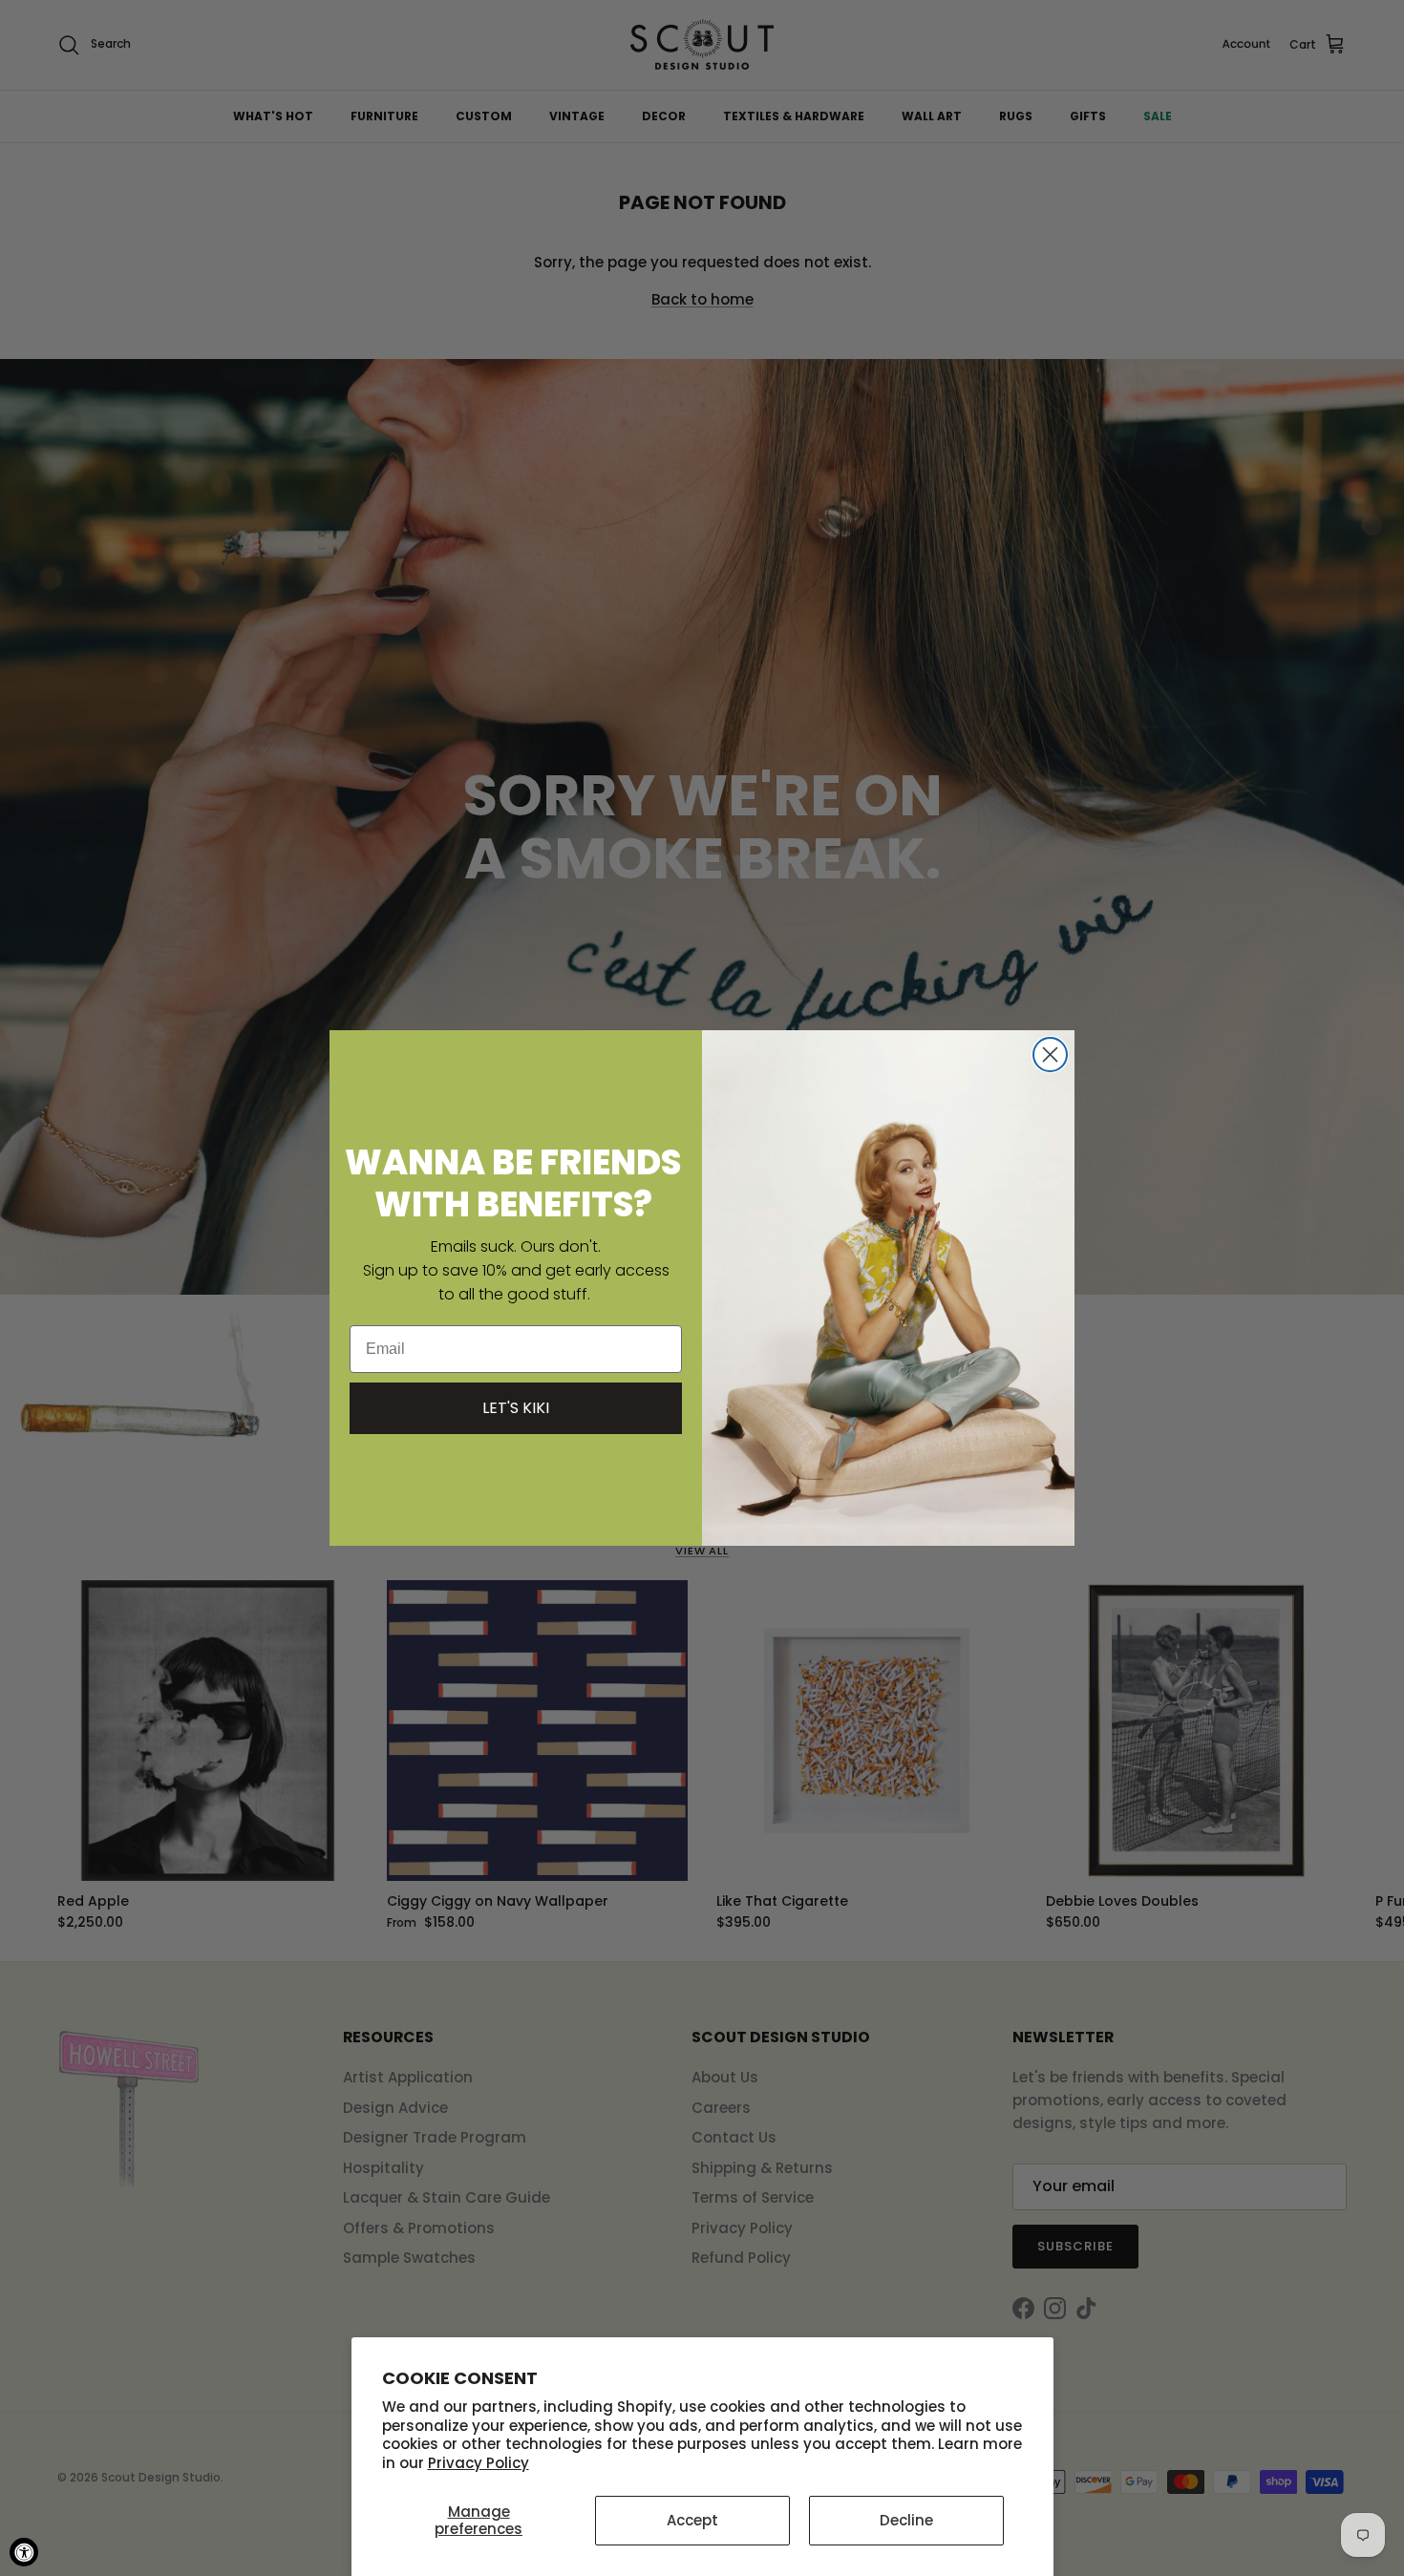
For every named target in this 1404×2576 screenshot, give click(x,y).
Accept (692, 2520)
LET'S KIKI (516, 1408)
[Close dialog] (1050, 1055)
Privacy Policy (479, 2463)
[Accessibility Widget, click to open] (24, 2552)
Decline (906, 2520)
